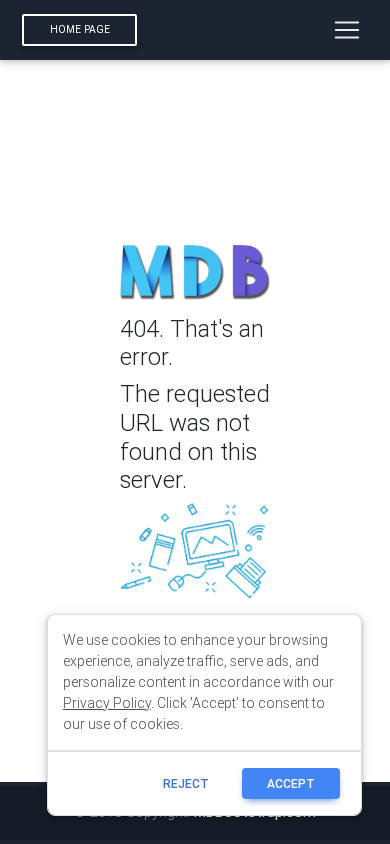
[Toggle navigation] (347, 30)
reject (186, 783)
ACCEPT (291, 783)
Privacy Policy (107, 703)
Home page (80, 29)
